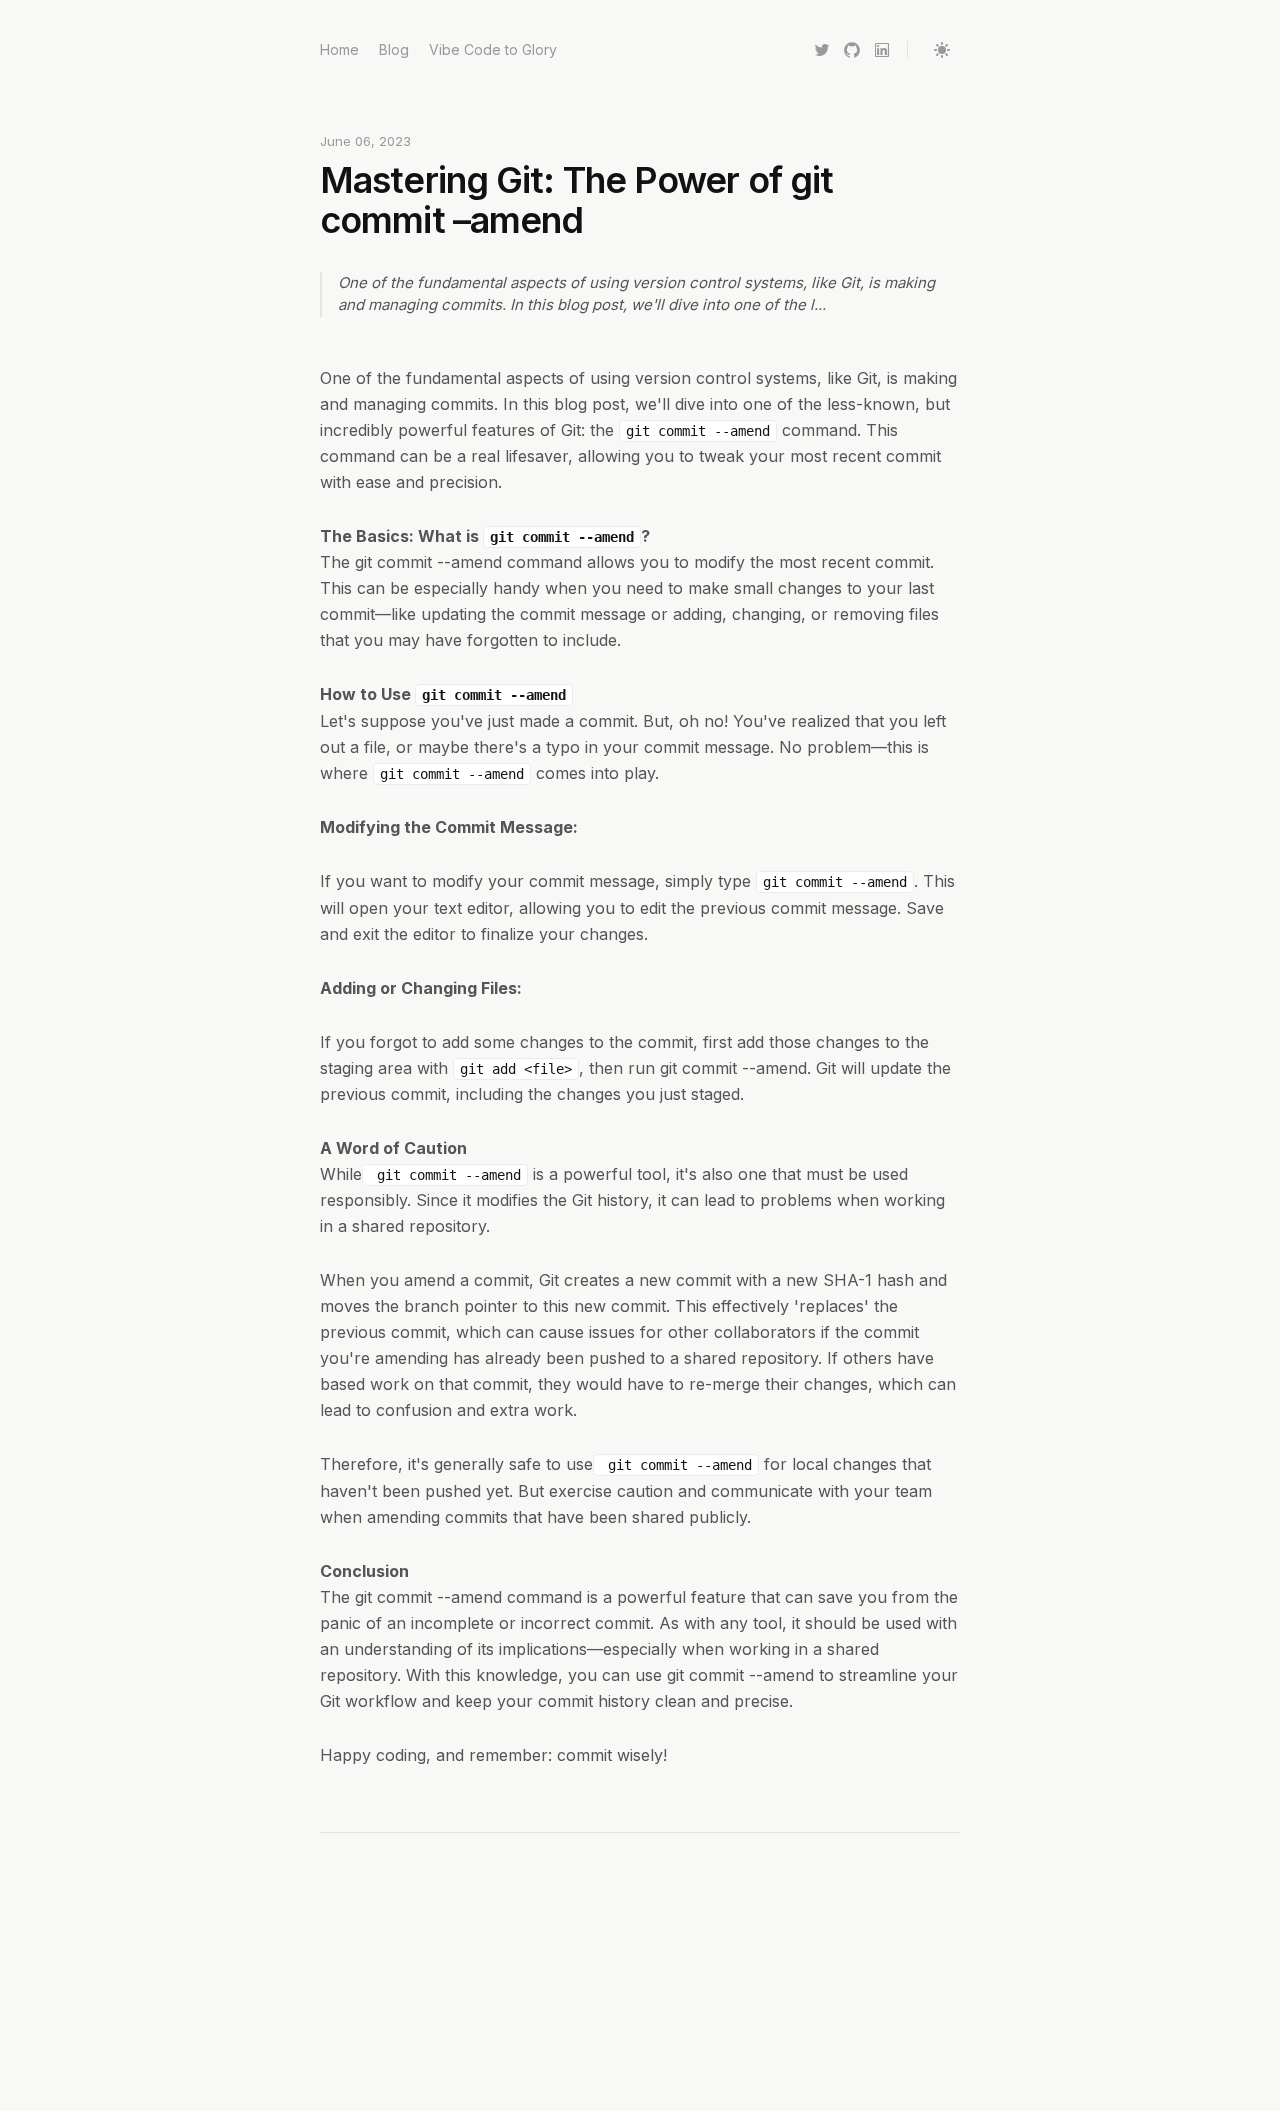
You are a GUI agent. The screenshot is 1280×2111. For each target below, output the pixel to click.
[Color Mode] (942, 50)
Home (339, 49)
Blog (394, 49)
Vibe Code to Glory (493, 49)
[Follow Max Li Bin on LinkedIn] (882, 50)
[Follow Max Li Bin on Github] (852, 50)
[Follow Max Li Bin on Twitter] (822, 50)
